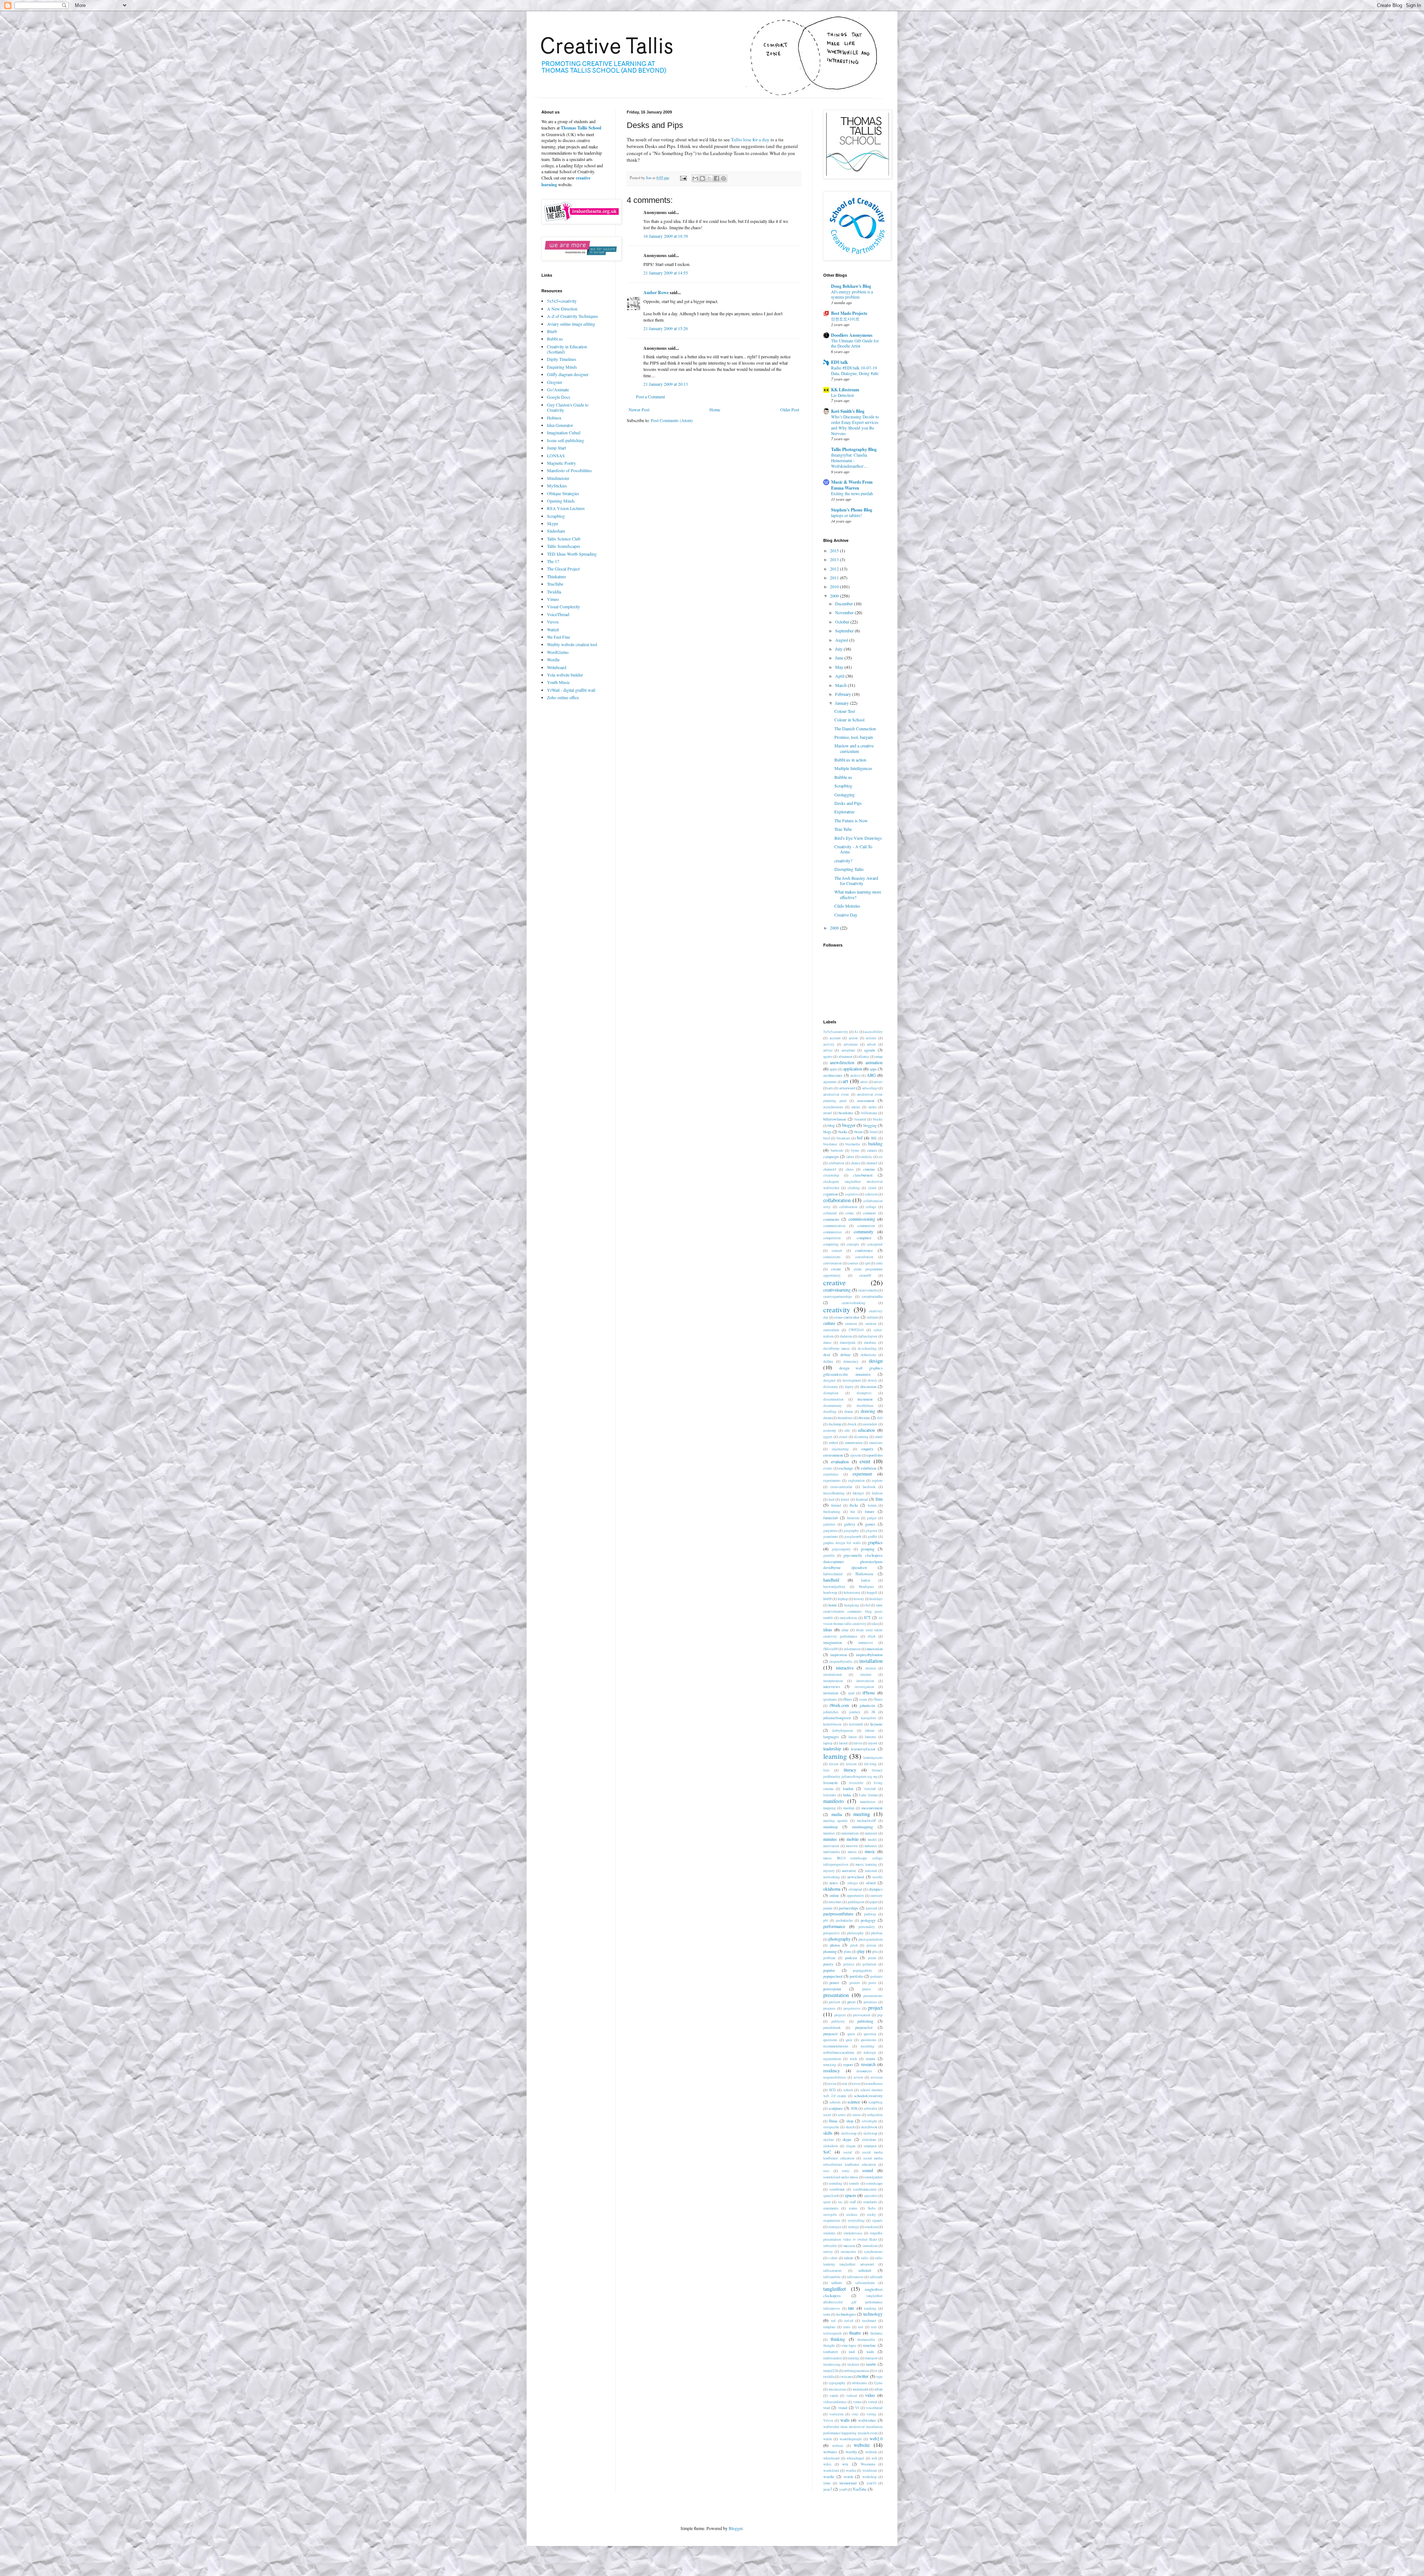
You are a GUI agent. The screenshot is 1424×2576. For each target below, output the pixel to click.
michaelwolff (866, 1821)
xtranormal (848, 2483)
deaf (827, 1355)
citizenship (831, 1175)
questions (830, 2040)
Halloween (864, 1574)
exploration (856, 1481)
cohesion (871, 1194)
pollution (869, 1964)
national (871, 1871)
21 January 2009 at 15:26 (666, 328)
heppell (872, 1593)
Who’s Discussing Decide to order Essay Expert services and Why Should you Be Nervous (855, 425)
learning (835, 1756)
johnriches (831, 1712)
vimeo (857, 2402)
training (853, 2358)
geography (851, 1531)
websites (830, 2452)
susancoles (848, 2252)
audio (873, 1107)
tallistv (837, 2283)
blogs (827, 1132)
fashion (877, 1493)
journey (855, 1712)
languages (831, 1737)
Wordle (553, 659)
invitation (831, 1693)
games (870, 1524)
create (836, 1269)
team (827, 2314)
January (843, 703)
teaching (870, 2308)
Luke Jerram (868, 1795)
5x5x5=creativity (562, 301)
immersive (866, 1643)
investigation (864, 1687)
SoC (827, 2152)
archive (856, 1075)
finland (836, 1505)
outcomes (835, 1902)
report (848, 2065)
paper (874, 1902)
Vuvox (553, 622)
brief (827, 1138)
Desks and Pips (848, 803)
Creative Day (846, 915)
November (845, 612)
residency (832, 2070)
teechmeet (869, 2321)
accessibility (873, 1032)
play (861, 1951)
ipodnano (830, 1699)
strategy (853, 2227)
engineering (840, 1449)
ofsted (871, 1883)
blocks (878, 1119)
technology (873, 2314)
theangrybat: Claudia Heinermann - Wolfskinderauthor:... (849, 460)
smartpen (870, 2146)
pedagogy (868, 1920)
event (865, 1461)
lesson (834, 1764)
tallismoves (855, 2277)
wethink (871, 2452)
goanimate (831, 1537)
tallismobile (832, 2277)
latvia (858, 1743)
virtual (873, 2402)
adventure (851, 1044)
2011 (835, 578)
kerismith (856, 1724)
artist (864, 1082)
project (875, 2008)
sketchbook (869, 2127)
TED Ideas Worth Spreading (572, 554)
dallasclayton (868, 1336)
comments (831, 1219)
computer (864, 1238)
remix (871, 2059)
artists (878, 1082)
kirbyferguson (843, 1731)
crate (879, 1263)
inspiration (839, 1655)
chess (850, 1169)
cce (880, 1157)
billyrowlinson (835, 1119)
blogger (849, 1125)
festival (862, 1499)
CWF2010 (856, 1330)
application (853, 1069)
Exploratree (844, 812)
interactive (845, 1668)
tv (876, 2371)
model (872, 1840)
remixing (830, 2065)
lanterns (871, 1737)
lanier (853, 1737)
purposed (830, 2034)
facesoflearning (834, 1493)
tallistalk (876, 2277)
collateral (830, 1213)
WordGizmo (558, 652)
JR (873, 1712)
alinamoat (845, 1057)
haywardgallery (834, 1587)
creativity (837, 1310)
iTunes (878, 1699)
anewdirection (842, 1062)
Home (715, 409)
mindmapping (862, 1827)
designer (829, 1380)
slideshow (831, 2146)
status (853, 2208)
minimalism (850, 1833)
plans (848, 1952)
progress (829, 2008)
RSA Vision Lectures (566, 508)
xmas (827, 2483)
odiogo (853, 1883)
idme (845, 1630)
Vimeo (553, 599)
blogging (870, 1125)
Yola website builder (565, 675)
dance (827, 1343)
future (870, 1511)
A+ (856, 1032)
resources (864, 2071)
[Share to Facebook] (716, 178)
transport (871, 2358)
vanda (834, 2396)
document (865, 1399)
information (852, 1649)
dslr (880, 1418)
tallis (865, 2258)
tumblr (871, 2364)
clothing (854, 1188)
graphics (875, 1542)
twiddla (829, 2377)
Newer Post (639, 409)
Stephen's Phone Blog (852, 510)
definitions (868, 1355)
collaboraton (848, 1207)
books (843, 1132)
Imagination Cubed (564, 432)
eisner (843, 1437)
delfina (828, 1361)
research (868, 2064)
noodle (878, 1877)
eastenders (870, 1424)
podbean (829, 1958)
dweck (852, 1424)
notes (834, 1883)
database (870, 1343)
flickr (854, 1505)
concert (837, 1251)
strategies (835, 2227)
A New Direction (562, 309)
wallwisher (867, 2420)
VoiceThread (558, 614)
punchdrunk (832, 2028)
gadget (872, 1518)
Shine (833, 2121)
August (842, 640)
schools (835, 2102)
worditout (870, 2470)
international (833, 1674)
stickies (852, 2215)
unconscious (838, 2389)
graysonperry (841, 1549)
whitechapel (855, 2458)
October (843, 622)
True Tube (843, 829)
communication (834, 1226)
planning (830, 1951)
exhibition (868, 1468)
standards (870, 2202)
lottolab (870, 1789)
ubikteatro (860, 2383)
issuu (863, 1699)
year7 (828, 2489)
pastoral (872, 1908)
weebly (851, 2452)
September (845, 631)
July (839, 649)
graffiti (873, 1537)
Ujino (878, 2383)
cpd (867, 1263)
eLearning (861, 1437)
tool (852, 2352)
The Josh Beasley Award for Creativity (856, 881)
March (841, 685)
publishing (865, 2021)
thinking (838, 2339)
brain (858, 1132)
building (875, 1144)
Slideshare (556, 531)
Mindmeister (558, 478)
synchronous (873, 2252)
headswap (830, 1593)
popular (829, 1970)
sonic (846, 2171)
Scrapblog (556, 516)
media (837, 1814)
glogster (871, 1531)
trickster (853, 2364)
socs (826, 2171)
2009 (835, 596)
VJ (857, 2408)
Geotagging (845, 794)
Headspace (866, 1587)
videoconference (835, 2402)
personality (867, 1927)
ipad (851, 1693)
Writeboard (557, 667)
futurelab (830, 1518)
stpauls (877, 2220)
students (829, 2233)
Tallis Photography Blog (854, 449)
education (866, 1430)
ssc (840, 2202)
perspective (831, 1933)
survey (828, 2252)
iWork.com (839, 1705)
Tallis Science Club (564, 539)
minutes (830, 1839)
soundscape (874, 2183)
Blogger (736, 2528)
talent (848, 2258)
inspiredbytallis (841, 1662)
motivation (831, 1846)
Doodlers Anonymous (852, 335)
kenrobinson (832, 1724)
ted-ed (849, 2321)
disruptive (864, 1393)
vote (855, 2414)
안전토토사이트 (845, 319)
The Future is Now (851, 820)
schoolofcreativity (868, 2096)
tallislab (865, 2270)
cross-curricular (847, 1317)
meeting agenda (835, 1821)
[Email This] (695, 178)
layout (873, 1743)
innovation (874, 1649)
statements (831, 2208)
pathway (870, 1914)
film (879, 1499)
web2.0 (876, 2438)
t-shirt (833, 2258)
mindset (829, 1833)
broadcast (843, 1138)
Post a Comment (650, 397)
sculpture (836, 2108)
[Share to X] (709, 178)
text (874, 2327)
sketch (850, 2127)
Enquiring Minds (562, 367)
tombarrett (831, 2352)
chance (856, 1163)
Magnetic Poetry (561, 463)
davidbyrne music (837, 1348)
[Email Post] (683, 178)
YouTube (860, 2489)
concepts (853, 1244)
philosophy (855, 1933)
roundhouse (874, 2084)
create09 (865, 1275)
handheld (831, 1580)
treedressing (832, 2364)
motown (852, 1846)
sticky (871, 2215)
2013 (835, 559)
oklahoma (832, 1889)
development (852, 1380)
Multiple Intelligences (853, 768)
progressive (852, 2008)
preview (835, 2002)
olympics (876, 1889)
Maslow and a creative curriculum (854, 748)
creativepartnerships (838, 1297)
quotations (868, 2040)
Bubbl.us (555, 339)
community (863, 1231)
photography (840, 1939)
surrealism (870, 2246)
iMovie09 (830, 1649)
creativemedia (868, 1290)
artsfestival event (836, 1094)
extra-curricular (841, 1487)
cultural (872, 1317)
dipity (849, 1387)
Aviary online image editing (571, 324)
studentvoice (853, 2233)
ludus (847, 1795)
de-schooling (867, 1348)
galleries (829, 1524)
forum (872, 1505)
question (870, 2034)
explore (877, 1481)
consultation (864, 1257)
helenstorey (852, 1593)
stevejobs (830, 2215)
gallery (850, 1524)
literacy (850, 1770)
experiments (832, 1481)
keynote (876, 1724)
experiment (862, 1474)
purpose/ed (864, 2027)
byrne (855, 1150)
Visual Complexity (563, 606)
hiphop (843, 1599)
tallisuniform (865, 2283)
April (840, 676)
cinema (869, 1169)
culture (829, 1323)
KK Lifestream (845, 390)
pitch (854, 1945)
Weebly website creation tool (572, 644)
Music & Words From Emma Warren (852, 485)
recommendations (836, 2046)
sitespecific (831, 2127)
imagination (833, 1642)
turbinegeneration (856, 2371)
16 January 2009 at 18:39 (666, 236)
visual (843, 2408)
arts (831, 1088)
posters (855, 1983)
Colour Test (845, 711)
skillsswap (849, 2133)
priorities (870, 2002)
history (859, 1599)
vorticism (836, 2414)
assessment (866, 1101)
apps (873, 1069)
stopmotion (832, 2220)
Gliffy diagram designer (568, 374)
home (833, 1605)
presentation (836, 1995)
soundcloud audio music (841, 2177)
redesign (870, 2052)
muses (852, 1852)
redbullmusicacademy (839, 2052)
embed (833, 1443)
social (848, 2152)
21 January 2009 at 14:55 (666, 273)
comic (850, 1213)
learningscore (873, 1758)
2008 (835, 928)
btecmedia (853, 1144)
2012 (835, 569)
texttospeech (832, 2333)
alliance (864, 1057)
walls (845, 2420)
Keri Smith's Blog (848, 411)
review (858, 2077)
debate (845, 1355)
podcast (851, 1958)
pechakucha (844, 1920)
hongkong (852, 1605)
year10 (871, 2483)
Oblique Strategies (563, 493)
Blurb (552, 331)
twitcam (846, 2377)
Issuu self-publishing (566, 440)
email (879, 1437)
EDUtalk (840, 362)
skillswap (870, 2133)
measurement (872, 1808)
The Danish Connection (855, 728)
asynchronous (833, 1107)
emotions (876, 1443)
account (835, 1038)
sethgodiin (875, 2115)
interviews (832, 1687)
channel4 (830, 1169)
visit (827, 2408)
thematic (876, 2333)
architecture (833, 1075)
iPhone (869, 1692)
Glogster (555, 382)
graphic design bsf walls (842, 1543)
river (857, 2084)
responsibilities (835, 2077)
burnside (837, 1150)
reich (853, 2059)
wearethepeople (851, 2439)
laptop (828, 1743)
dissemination (833, 1399)
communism (866, 1226)
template (829, 2327)
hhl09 (828, 1599)
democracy (851, 1361)
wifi (874, 2458)
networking (832, 1877)
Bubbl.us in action (850, 760)
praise (866, 1989)
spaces (851, 2195)
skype (847, 2139)
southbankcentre (865, 2189)
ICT (867, 1618)
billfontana (869, 1113)
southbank (837, 2189)
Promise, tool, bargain (854, 737)
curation (851, 1324)
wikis (827, 2464)
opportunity (855, 1896)
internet (866, 1674)
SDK (854, 2108)
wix (845, 2464)
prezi (851, 2002)
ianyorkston (848, 1618)
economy (830, 1430)
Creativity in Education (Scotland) (567, 349)
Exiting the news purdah (852, 494)
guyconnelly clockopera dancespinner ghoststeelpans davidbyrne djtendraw (853, 1562)
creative (835, 1282)
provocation (862, 2015)
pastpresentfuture (838, 1914)
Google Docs (559, 397)
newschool (856, 1877)
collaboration (837, 1200)
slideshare (869, 2140)
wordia (851, 2470)
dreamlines (845, 1418)
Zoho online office (563, 697)
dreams (864, 1418)
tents (847, 2327)
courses (853, 1263)
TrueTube (555, 584)
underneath (861, 2389)
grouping (868, 1549)
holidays (876, 1599)
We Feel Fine (558, 637)
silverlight (869, 2121)
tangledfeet (835, 2289)
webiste (838, 2446)
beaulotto (846, 1113)
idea (875, 1624)
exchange (846, 1468)
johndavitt (867, 1705)
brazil (874, 1132)
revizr (832, 2084)
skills (828, 2133)
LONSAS (556, 455)
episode (856, 1455)
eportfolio (875, 1455)
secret (827, 2115)
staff (853, 2202)
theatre (855, 2333)
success (849, 2246)
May (840, 667)
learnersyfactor (863, 1749)
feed (831, 1499)
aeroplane (848, 1050)
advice (828, 1050)
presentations (873, 1996)
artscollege (870, 1088)
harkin (866, 1580)
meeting (862, 1814)
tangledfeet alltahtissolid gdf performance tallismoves (853, 2302)
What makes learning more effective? (858, 894)
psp (880, 2015)
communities (833, 1232)
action (853, 1038)
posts (872, 1983)
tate (851, 2308)
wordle (829, 2477)
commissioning (862, 1219)
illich (872, 1636)
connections (832, 1257)
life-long (870, 1764)
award (828, 1113)
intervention (865, 1681)
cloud (872, 1188)
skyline (829, 2140)
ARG (871, 1075)
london (848, 1789)
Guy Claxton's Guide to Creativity (568, 407)
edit (847, 1430)
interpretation (833, 1681)
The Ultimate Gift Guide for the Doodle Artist (855, 343)
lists (826, 1770)
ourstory (876, 1896)
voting (871, 2414)
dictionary (831, 1387)
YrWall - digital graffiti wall (571, 690)
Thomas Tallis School (581, 128)
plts (875, 1952)
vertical (852, 2396)
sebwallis (871, 2108)
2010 (835, 586)
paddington (856, 1902)
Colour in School (849, 720)
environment (833, 1455)
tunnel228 (831, 2371)
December (845, 603)
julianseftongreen (837, 1718)
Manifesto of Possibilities (569, 470)
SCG (833, 2090)
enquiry (867, 1449)
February (844, 694)
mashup (849, 1808)
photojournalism (871, 1939)
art (845, 1081)
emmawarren (854, 1443)
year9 (843, 2489)
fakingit (858, 1493)
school (848, 2090)
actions (871, 1038)
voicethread (874, 2408)
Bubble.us (843, 777)
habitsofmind (833, 1574)
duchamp (835, 1424)
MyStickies (557, 486)
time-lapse (849, 2345)
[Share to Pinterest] (723, 178)
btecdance (830, 1144)
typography (837, 2383)
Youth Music (558, 682)
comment (869, 1213)
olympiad (855, 1889)
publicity (838, 2021)
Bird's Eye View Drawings (858, 838)
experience (831, 1474)
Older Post (790, 409)
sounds (854, 2183)
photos (835, 1945)
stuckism (871, 2227)
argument (830, 1082)
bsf (860, 1138)
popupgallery (863, 1970)
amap (879, 1057)
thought (829, 2345)
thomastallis (866, 2340)
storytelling (856, 2220)
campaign (831, 1157)
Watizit (553, 629)
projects (840, 2015)
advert (871, 1044)
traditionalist (833, 2358)
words (848, 2477)
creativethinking (854, 1303)
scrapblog (876, 2102)
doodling (830, 1412)
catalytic (866, 1157)
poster (834, 1983)
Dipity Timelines (562, 359)
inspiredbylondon (869, 1655)
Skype (553, 523)
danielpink (848, 1343)
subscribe (830, 2246)
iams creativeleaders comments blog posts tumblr (853, 1611)
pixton (871, 1945)
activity (829, 1044)
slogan (851, 2146)
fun (853, 1512)
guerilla (829, 1555)
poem (872, 1958)
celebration (836, 1163)
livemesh (830, 1783)
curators (871, 1324)
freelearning (832, 1512)
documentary (833, 1406)
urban (879, 2389)
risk (845, 2084)
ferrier (845, 1499)
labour (870, 1731)
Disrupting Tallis (849, 869)
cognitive (852, 1194)
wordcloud (831, 2470)
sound (868, 2170)
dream (828, 1418)
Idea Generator (560, 425)
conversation (833, 1263)
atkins (856, 1107)
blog (831, 1125)
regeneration (832, 2059)
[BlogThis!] (702, 178)
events (828, 1468)
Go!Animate (558, 389)
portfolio (856, 1976)
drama (849, 1412)
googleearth (853, 1537)
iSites (847, 1699)
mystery (829, 1871)
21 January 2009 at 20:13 (666, 384)
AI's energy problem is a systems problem (852, 295)
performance (834, 1926)
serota (856, 2115)
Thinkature (556, 576)
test (861, 2327)
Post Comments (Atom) (672, 420)
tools (870, 2352)
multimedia (831, 1852)
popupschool (833, 1976)
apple (833, 1069)
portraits (876, 1976)
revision (877, 2077)
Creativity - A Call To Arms (853, 849)
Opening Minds (561, 501)
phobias (877, 1933)
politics (849, 1964)
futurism (853, 1518)
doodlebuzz (865, 1406)
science (854, 2102)
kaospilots (869, 1718)
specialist (871, 2196)
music (870, 1851)
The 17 (553, 561)
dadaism (846, 1336)
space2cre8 (831, 2196)
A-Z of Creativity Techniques (573, 316)
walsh (828, 2439)
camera (872, 1150)
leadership (832, 1748)
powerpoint (832, 1989)
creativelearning (837, 1290)
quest (851, 2034)
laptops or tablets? (846, 515)
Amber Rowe (656, 292)
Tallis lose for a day (750, 139)
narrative (849, 1871)
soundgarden (873, 2177)
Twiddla (554, 592)
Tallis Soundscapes (564, 546)
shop (850, 2121)
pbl (826, 1920)
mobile (853, 1839)
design (876, 1361)
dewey (872, 1380)
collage (871, 1207)
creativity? (843, 861)
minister (871, 1833)
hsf (868, 1605)
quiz (849, 2040)
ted (833, 2321)
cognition (830, 1194)
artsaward (847, 1088)
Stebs (872, 2208)
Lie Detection (843, 395)
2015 (835, 550)
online (834, 1895)
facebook (869, 1487)
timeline (869, 2345)
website (862, 2445)
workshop (869, 2477)
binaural (860, 1119)
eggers (828, 1437)
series (842, 2115)
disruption (831, 1393)
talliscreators (833, 2271)
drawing (868, 1411)
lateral (843, 1743)
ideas (828, 1629)
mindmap (830, 1827)
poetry (828, 1964)
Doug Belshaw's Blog (851, 286)
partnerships (848, 1908)
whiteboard (831, 2458)
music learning (866, 1864)
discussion (868, 1386)
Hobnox (554, 418)
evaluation (840, 1461)
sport (827, 2202)
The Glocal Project (563, 569)
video (870, 2395)
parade (828, 1908)
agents (828, 1057)
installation (871, 1661)
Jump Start (556, 448)
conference (864, 1250)
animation (874, 1062)
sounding (835, 2183)
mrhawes (871, 1846)
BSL (874, 1138)
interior (871, 1668)
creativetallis (872, 1296)
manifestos (868, 1802)
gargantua (830, 1531)
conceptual (875, 1244)
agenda (870, 1050)
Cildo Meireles (847, 906)
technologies (846, 2314)
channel (872, 1163)
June (840, 658)
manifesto (833, 1801)
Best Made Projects (849, 313)
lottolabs (830, 1795)
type (879, 2377)
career (850, 1157)
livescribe (856, 1783)
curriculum (831, 1330)
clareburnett (863, 1175)
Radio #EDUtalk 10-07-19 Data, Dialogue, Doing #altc (855, 371)
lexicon (851, 1764)
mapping (830, 1808)
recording (868, 2046)
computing (831, 1244)
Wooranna (868, 2464)
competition (832, 1238)
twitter (863, 2376)
